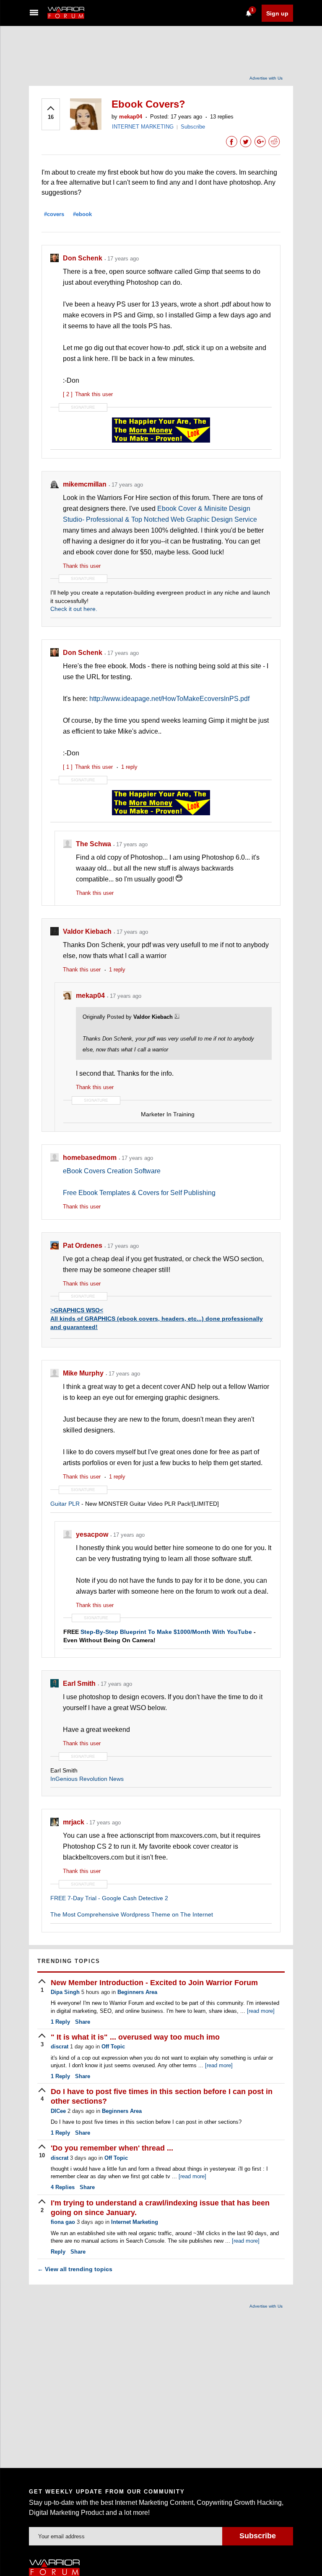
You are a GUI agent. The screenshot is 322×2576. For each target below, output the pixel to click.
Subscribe (193, 127)
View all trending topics (75, 2269)
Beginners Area (137, 1992)
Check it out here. (74, 609)
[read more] (261, 2011)
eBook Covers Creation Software (112, 1171)
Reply (60, 2022)
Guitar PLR (65, 1504)
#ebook (82, 214)
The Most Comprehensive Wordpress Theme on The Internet (132, 1914)
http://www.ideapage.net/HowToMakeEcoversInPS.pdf (169, 699)
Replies (63, 2187)
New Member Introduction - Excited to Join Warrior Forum (154, 1983)
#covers (54, 214)
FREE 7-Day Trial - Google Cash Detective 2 (109, 1898)
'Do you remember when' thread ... (112, 2148)
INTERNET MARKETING (143, 127)
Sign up (277, 13)
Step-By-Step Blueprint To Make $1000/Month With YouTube (166, 1632)
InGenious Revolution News (87, 1779)
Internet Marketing (135, 2222)
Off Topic (113, 2047)
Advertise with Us (266, 78)
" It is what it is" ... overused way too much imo (135, 2037)
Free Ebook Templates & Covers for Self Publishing (139, 1193)
